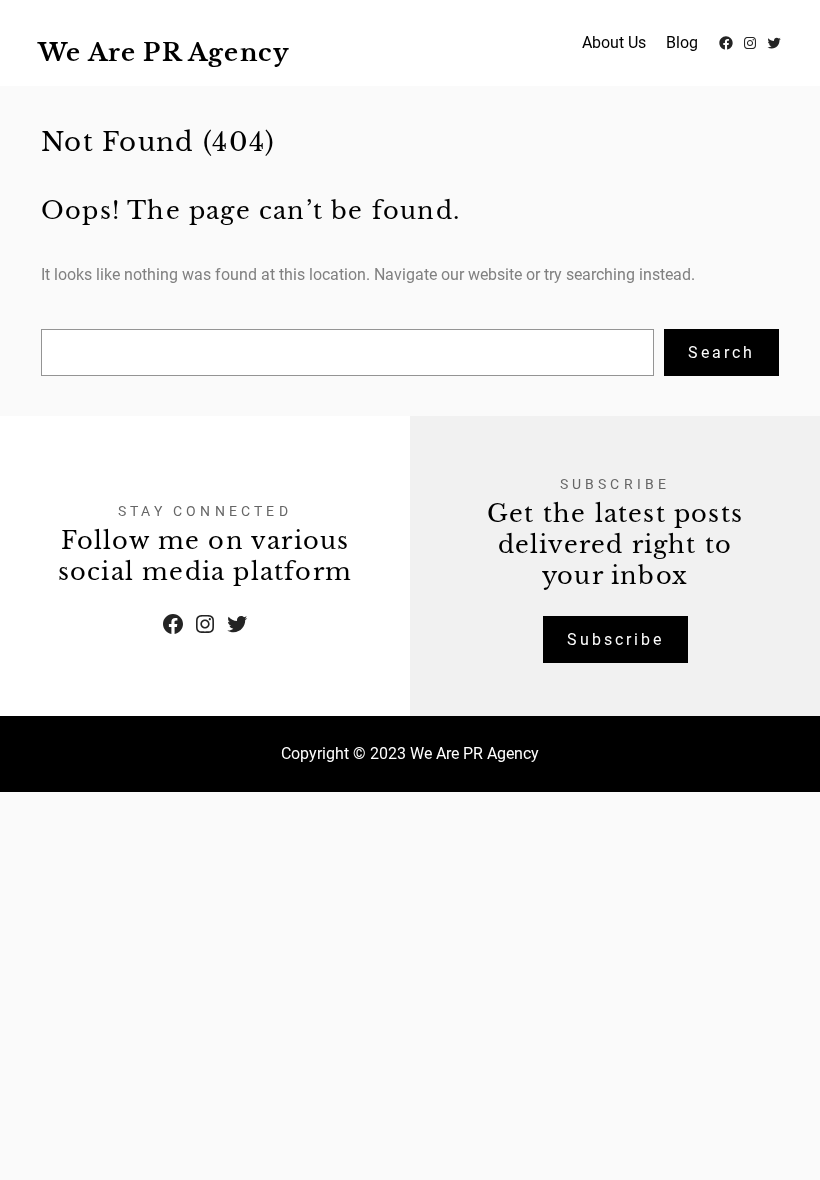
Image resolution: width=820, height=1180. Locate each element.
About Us (614, 42)
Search (721, 352)
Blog (682, 42)
